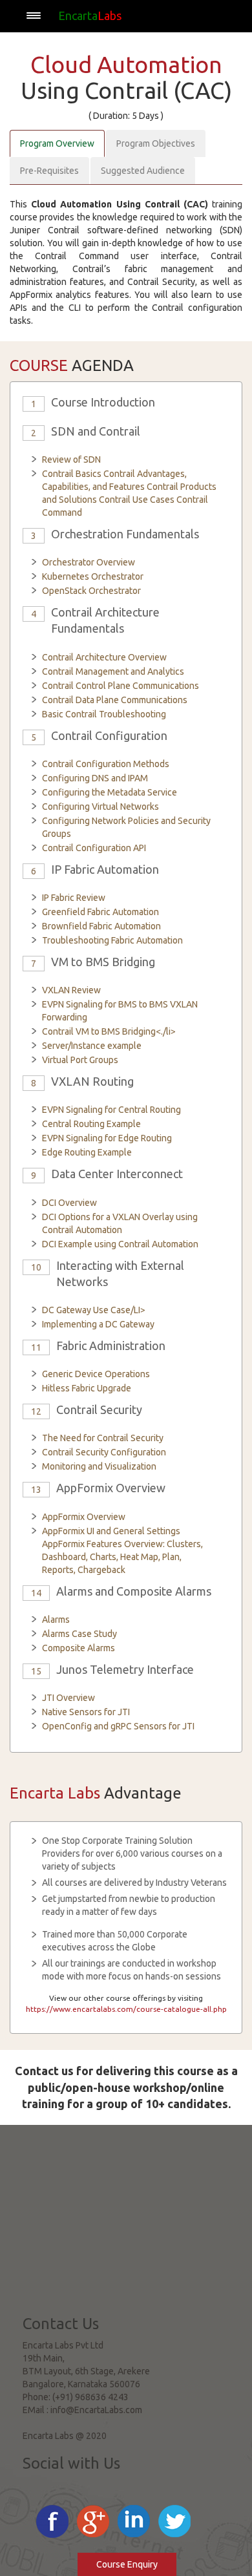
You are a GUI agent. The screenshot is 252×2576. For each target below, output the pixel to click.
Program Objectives (156, 143)
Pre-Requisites (49, 171)
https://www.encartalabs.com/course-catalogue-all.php (126, 2009)
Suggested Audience (143, 171)
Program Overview (57, 143)
